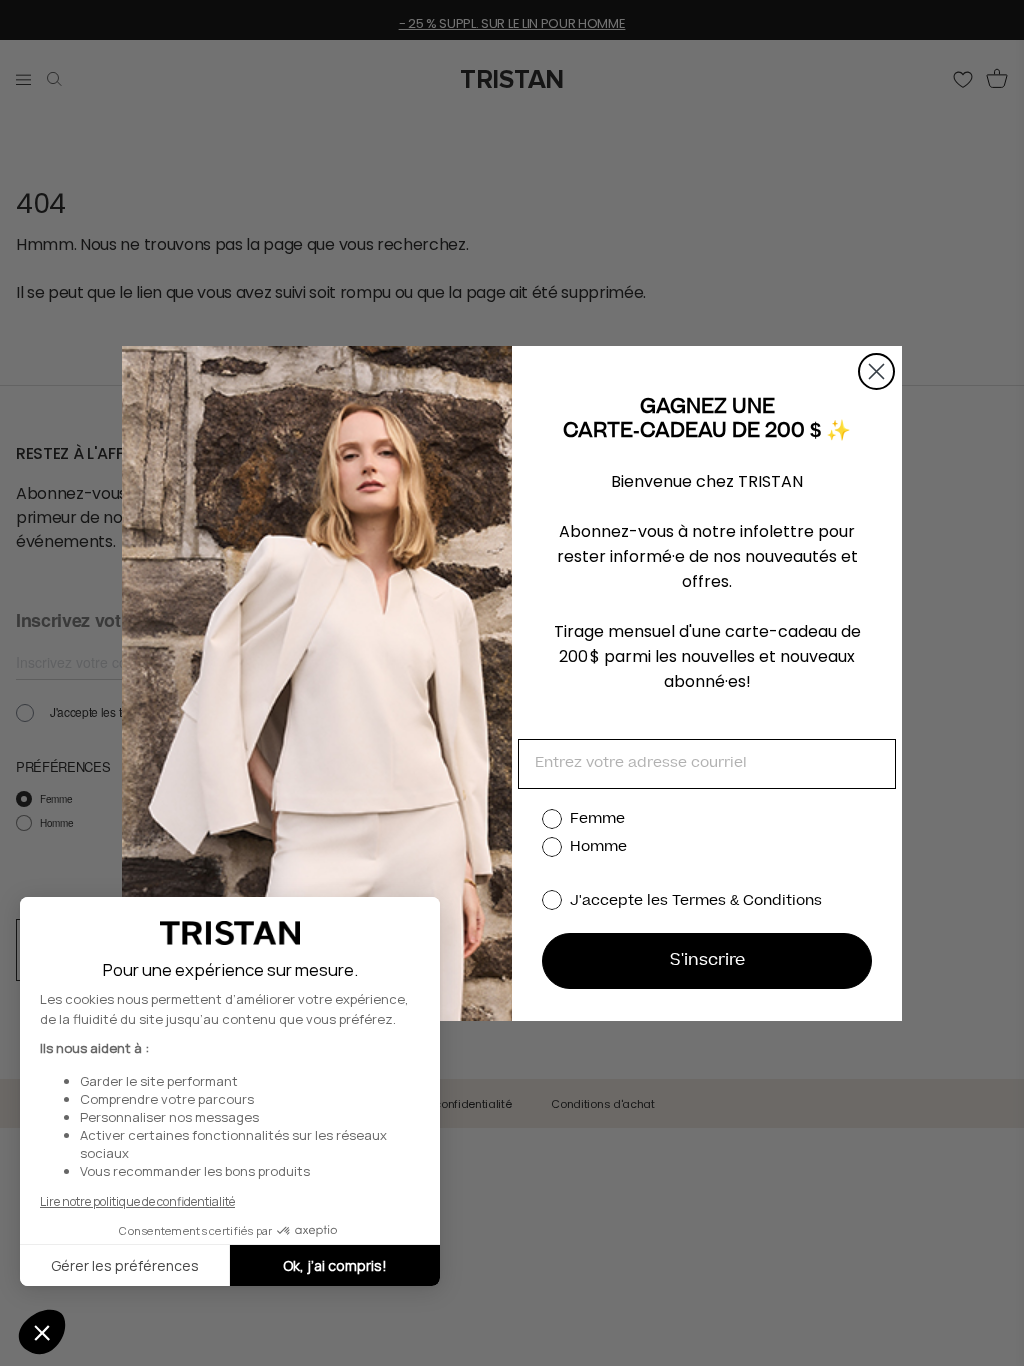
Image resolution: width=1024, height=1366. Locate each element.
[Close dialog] (876, 371)
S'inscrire (707, 961)
